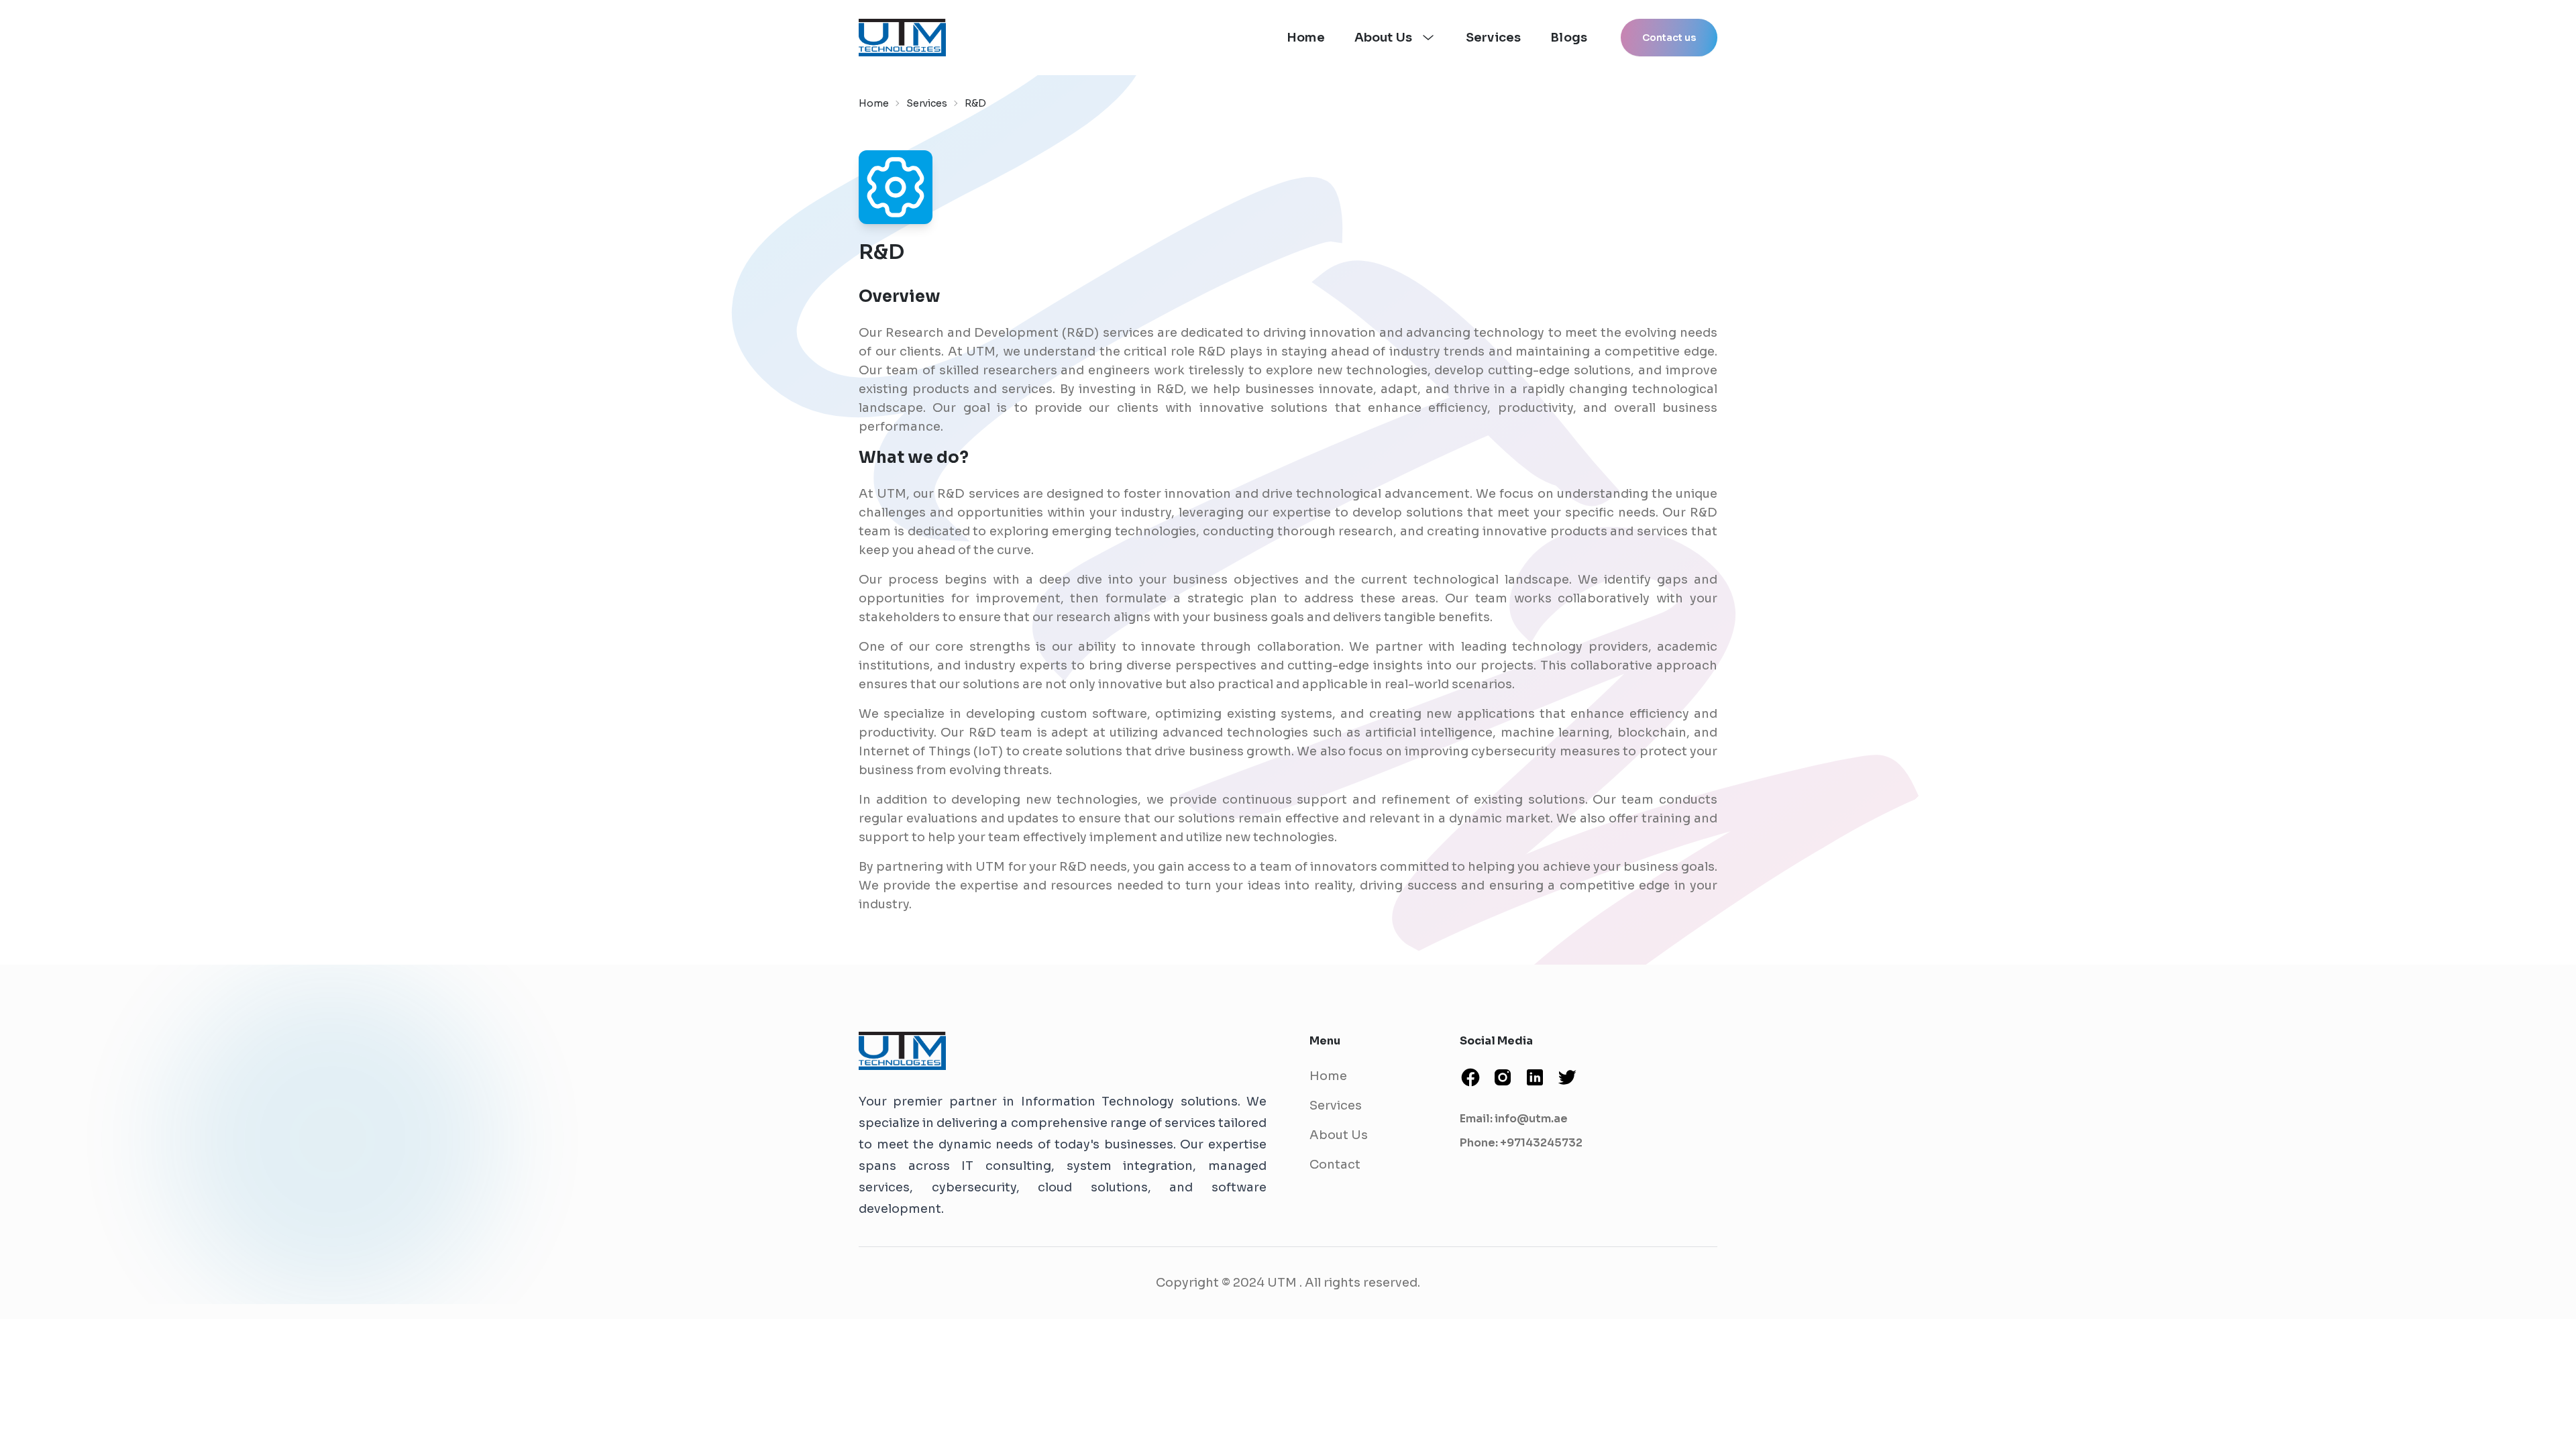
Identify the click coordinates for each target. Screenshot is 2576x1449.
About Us (1339, 1135)
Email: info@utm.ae (1514, 1119)
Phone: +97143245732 (1521, 1143)
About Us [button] (1383, 38)
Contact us (1669, 38)
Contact (1335, 1165)
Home (1306, 38)
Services (1493, 38)
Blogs (1569, 38)
